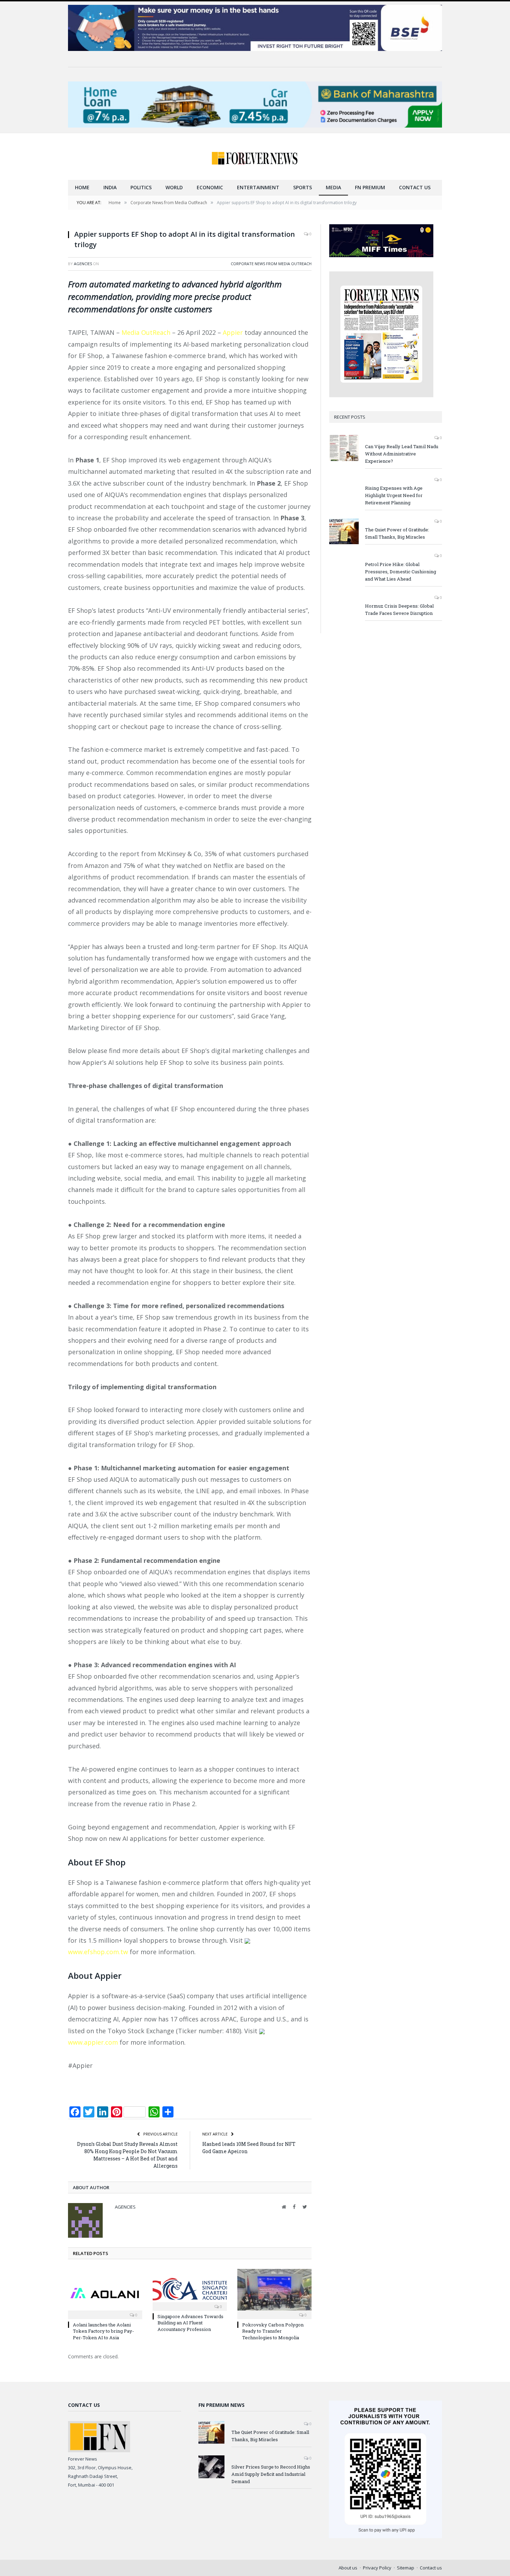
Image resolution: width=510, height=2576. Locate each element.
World (174, 187)
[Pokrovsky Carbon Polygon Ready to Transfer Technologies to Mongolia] (274, 2293)
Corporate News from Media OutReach (271, 264)
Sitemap (406, 2568)
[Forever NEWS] (255, 156)
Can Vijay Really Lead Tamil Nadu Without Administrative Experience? (402, 454)
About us (348, 2568)
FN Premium (370, 187)
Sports (303, 187)
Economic (210, 187)
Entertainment (258, 187)
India (110, 187)
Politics (141, 187)
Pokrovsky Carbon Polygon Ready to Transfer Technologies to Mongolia (273, 2331)
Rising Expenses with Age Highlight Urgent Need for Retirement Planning (394, 495)
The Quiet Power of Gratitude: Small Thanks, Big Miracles (397, 533)
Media (333, 187)
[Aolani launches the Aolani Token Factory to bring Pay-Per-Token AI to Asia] (105, 2293)
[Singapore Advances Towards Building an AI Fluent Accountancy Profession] (190, 2289)
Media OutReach (146, 332)
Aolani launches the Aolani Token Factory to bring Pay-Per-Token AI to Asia (103, 2331)
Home (82, 187)
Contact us (415, 187)
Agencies (83, 264)
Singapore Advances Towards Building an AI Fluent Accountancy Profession (190, 2323)
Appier (233, 332)
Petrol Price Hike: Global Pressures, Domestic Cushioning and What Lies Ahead (401, 572)
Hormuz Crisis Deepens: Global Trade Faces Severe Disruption (399, 610)
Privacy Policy (377, 2568)
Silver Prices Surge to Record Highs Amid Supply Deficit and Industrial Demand (271, 2474)
